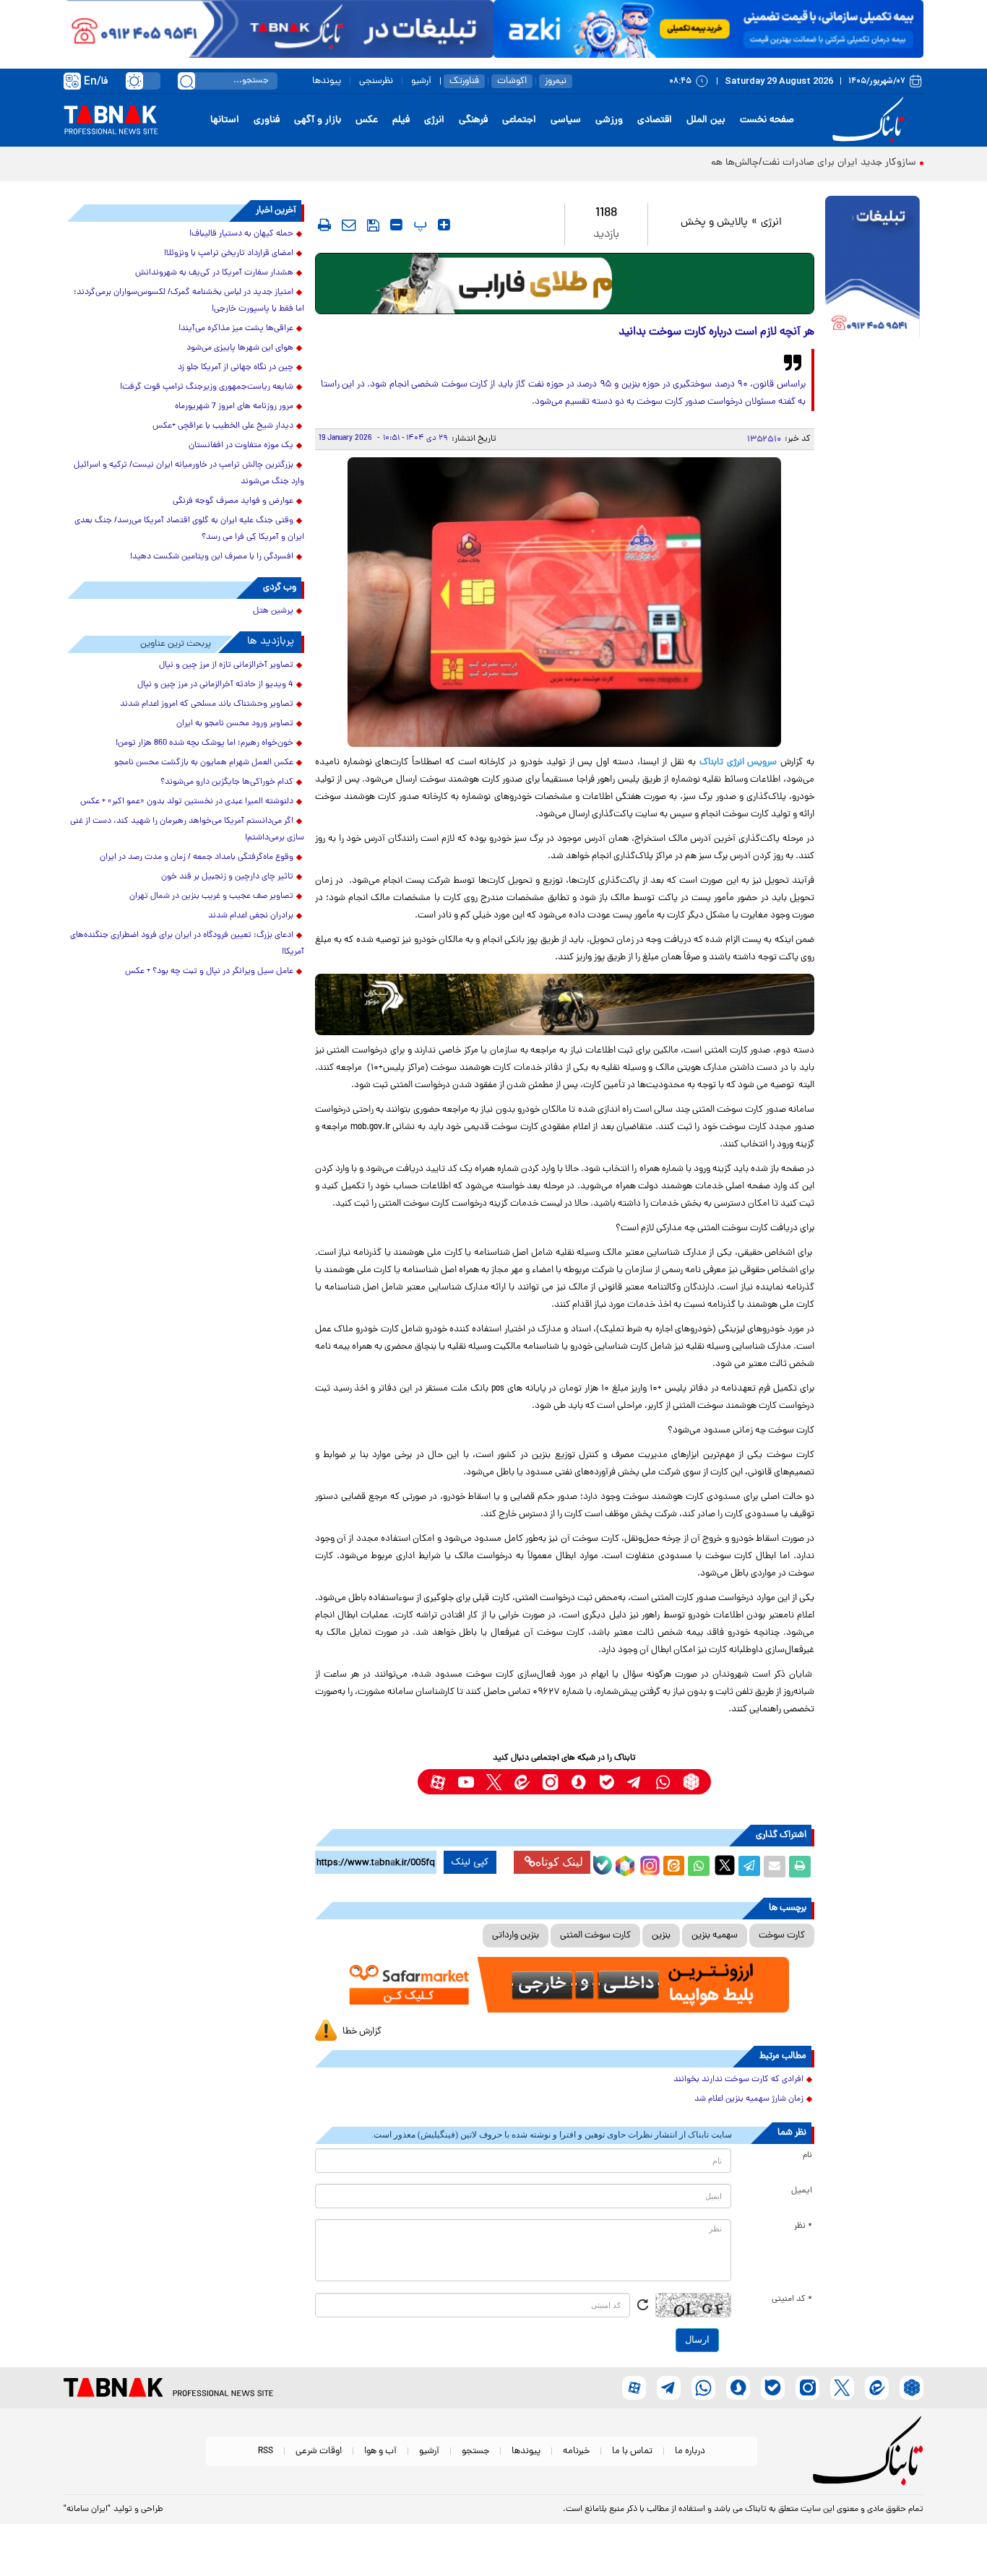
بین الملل (706, 120)
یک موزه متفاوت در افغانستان (241, 446)
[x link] (494, 1782)
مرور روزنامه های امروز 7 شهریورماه (234, 407)
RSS (266, 2451)
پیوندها (327, 81)
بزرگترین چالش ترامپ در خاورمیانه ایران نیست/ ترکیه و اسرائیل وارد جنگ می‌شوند (189, 474)
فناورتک (464, 81)
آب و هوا (380, 2451)
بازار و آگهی (318, 120)
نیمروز (556, 81)
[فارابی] (565, 284)
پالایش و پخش (714, 223)
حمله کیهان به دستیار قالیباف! (241, 234)
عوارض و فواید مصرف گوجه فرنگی (233, 501)
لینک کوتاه (559, 1862)
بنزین (661, 1936)
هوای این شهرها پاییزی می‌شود (240, 348)
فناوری (267, 120)
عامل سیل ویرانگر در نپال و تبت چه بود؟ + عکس (209, 972)
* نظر (803, 2226)
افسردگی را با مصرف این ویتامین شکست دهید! (212, 557)
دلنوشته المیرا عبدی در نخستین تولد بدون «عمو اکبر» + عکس (187, 802)
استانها (225, 120)
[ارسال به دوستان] (775, 1867)
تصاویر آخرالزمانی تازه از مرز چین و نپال (226, 665)
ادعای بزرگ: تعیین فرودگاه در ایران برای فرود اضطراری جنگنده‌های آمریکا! (187, 944)
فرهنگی (473, 120)
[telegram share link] (749, 1867)
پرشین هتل (273, 611)
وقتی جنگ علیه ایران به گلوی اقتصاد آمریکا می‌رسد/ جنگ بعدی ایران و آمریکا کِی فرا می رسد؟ (189, 529)
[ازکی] (708, 29)
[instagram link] (550, 1782)
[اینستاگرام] (648, 1864)
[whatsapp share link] (699, 1867)
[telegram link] (635, 1782)
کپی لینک (470, 1862)
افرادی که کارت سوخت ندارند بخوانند (738, 2080)
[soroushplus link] (578, 1782)
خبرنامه (576, 2451)
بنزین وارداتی (516, 1936)
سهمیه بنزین (715, 1936)
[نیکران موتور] (565, 1004)
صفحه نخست (767, 120)
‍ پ (418, 225)
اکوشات (512, 81)
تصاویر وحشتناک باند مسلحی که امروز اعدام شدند (207, 704)
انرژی (434, 120)
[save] (373, 225)
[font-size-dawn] (396, 225)
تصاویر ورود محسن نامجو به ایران (235, 724)
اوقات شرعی (319, 2451)
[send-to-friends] (349, 225)
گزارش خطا (362, 2032)
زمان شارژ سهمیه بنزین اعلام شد (749, 2099)
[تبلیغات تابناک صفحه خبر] (872, 269)
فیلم (401, 120)
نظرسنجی (376, 81)
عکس (367, 120)
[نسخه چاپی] (800, 1867)
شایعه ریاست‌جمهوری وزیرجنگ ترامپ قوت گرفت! (207, 387)
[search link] (186, 81)
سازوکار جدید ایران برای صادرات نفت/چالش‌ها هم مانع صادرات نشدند (772, 163)
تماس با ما (632, 2451)
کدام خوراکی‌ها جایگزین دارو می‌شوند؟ (227, 782)
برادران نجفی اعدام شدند (251, 916)
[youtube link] (466, 1782)
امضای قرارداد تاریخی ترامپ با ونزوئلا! (229, 254)
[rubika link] (691, 1782)
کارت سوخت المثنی (595, 1936)
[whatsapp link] (663, 1782)
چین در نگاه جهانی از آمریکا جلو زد (236, 368)
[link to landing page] (871, 120)
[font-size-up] (444, 225)
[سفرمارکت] (564, 1985)
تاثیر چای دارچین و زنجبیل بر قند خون (227, 877)
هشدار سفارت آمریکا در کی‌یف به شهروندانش (214, 273)
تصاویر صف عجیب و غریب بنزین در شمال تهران (211, 896)
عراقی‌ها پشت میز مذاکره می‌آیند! (236, 329)
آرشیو (421, 81)
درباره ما (690, 2451)
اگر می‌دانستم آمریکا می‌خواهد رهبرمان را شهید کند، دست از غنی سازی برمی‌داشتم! (187, 830)
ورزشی (609, 120)
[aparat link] (438, 1782)
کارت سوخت (782, 1936)
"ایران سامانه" (87, 2510)
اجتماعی (519, 120)
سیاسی (566, 120)
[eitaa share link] (673, 1867)
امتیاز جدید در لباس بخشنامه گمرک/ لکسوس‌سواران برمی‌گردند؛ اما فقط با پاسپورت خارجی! (189, 301)
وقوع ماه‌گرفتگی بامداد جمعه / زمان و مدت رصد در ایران (197, 857)
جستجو (475, 2451)
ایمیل (802, 2191)
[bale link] (607, 1782)
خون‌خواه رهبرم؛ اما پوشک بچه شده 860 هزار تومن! (204, 743)
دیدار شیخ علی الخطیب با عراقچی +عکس (223, 426)
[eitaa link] (522, 1782)
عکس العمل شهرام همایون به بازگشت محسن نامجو (204, 763)
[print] (324, 225)
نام (807, 2156)
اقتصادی (655, 120)
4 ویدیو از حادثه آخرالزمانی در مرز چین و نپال (215, 685)
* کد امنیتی (792, 2299)
